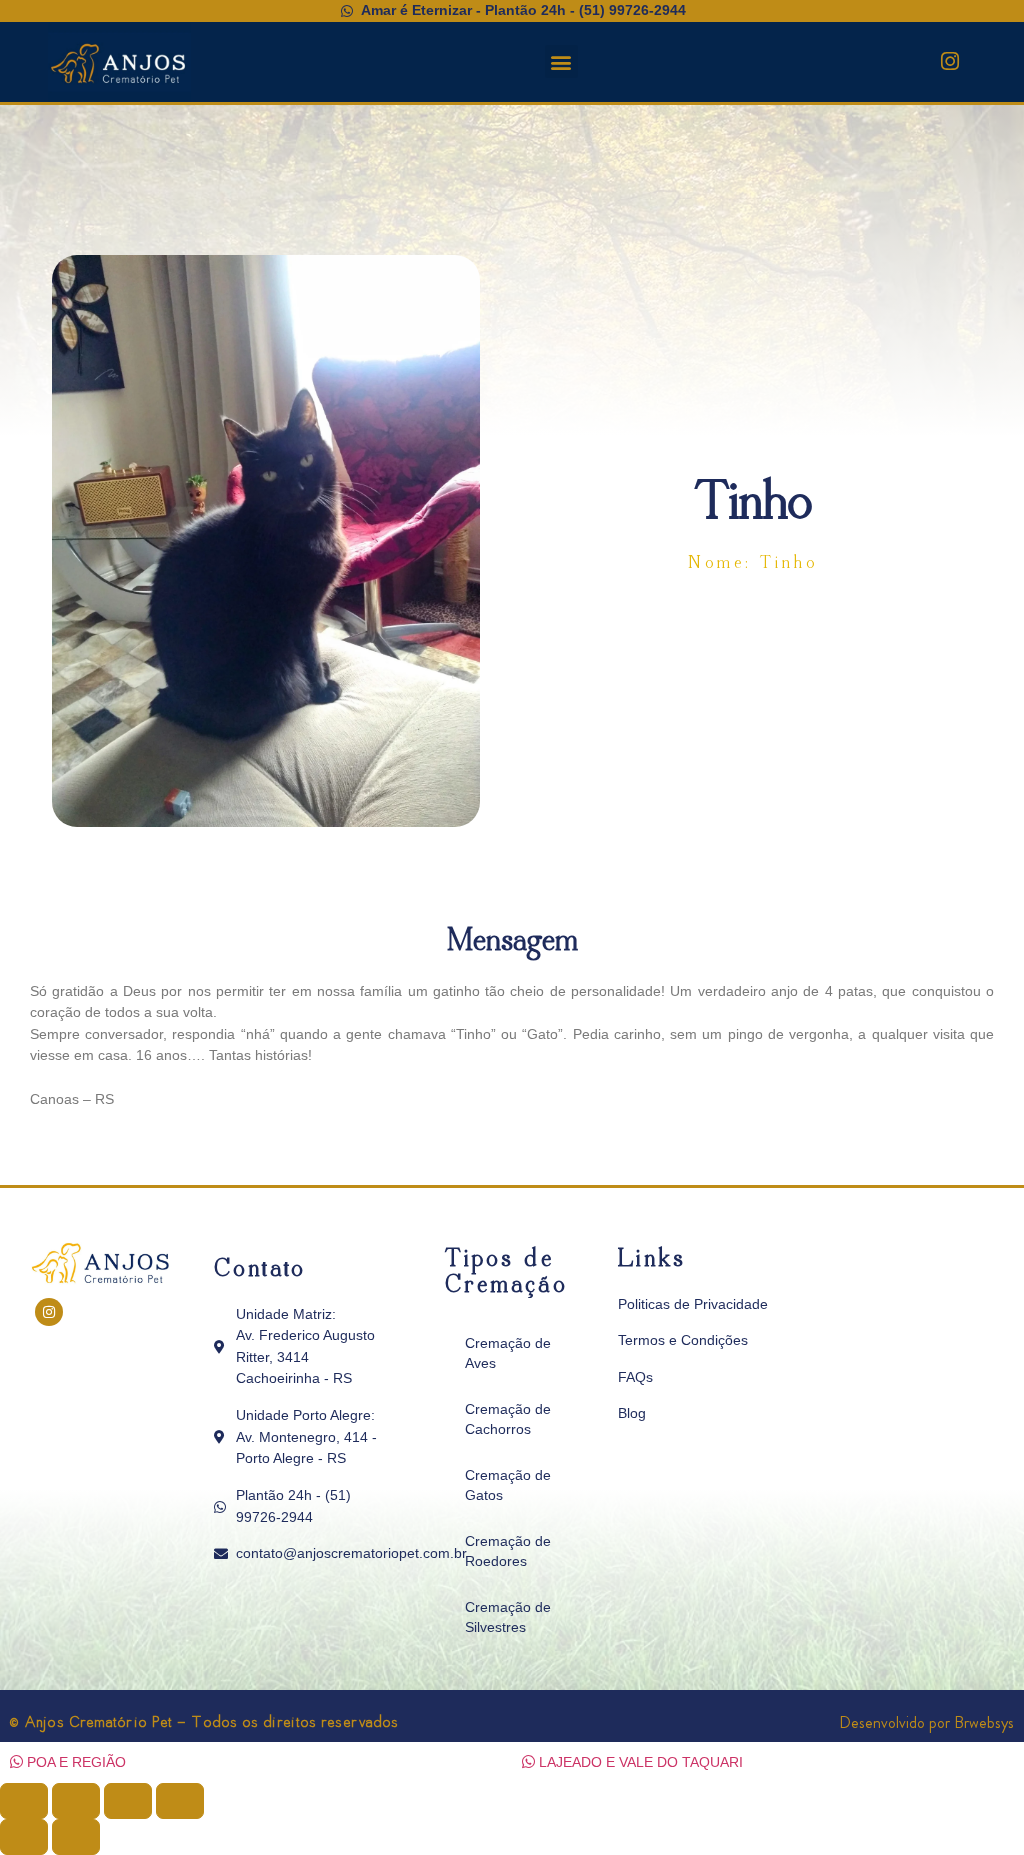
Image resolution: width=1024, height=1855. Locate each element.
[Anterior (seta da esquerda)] (24, 1837)
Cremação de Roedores (508, 1551)
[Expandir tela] (76, 1801)
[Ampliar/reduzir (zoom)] (24, 1801)
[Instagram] (950, 62)
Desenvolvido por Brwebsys (926, 1722)
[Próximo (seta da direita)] (76, 1837)
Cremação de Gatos (508, 1485)
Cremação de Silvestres (508, 1617)
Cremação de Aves (508, 1353)
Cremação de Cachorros (508, 1419)
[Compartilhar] (128, 1801)
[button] (561, 61)
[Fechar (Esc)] (180, 1801)
